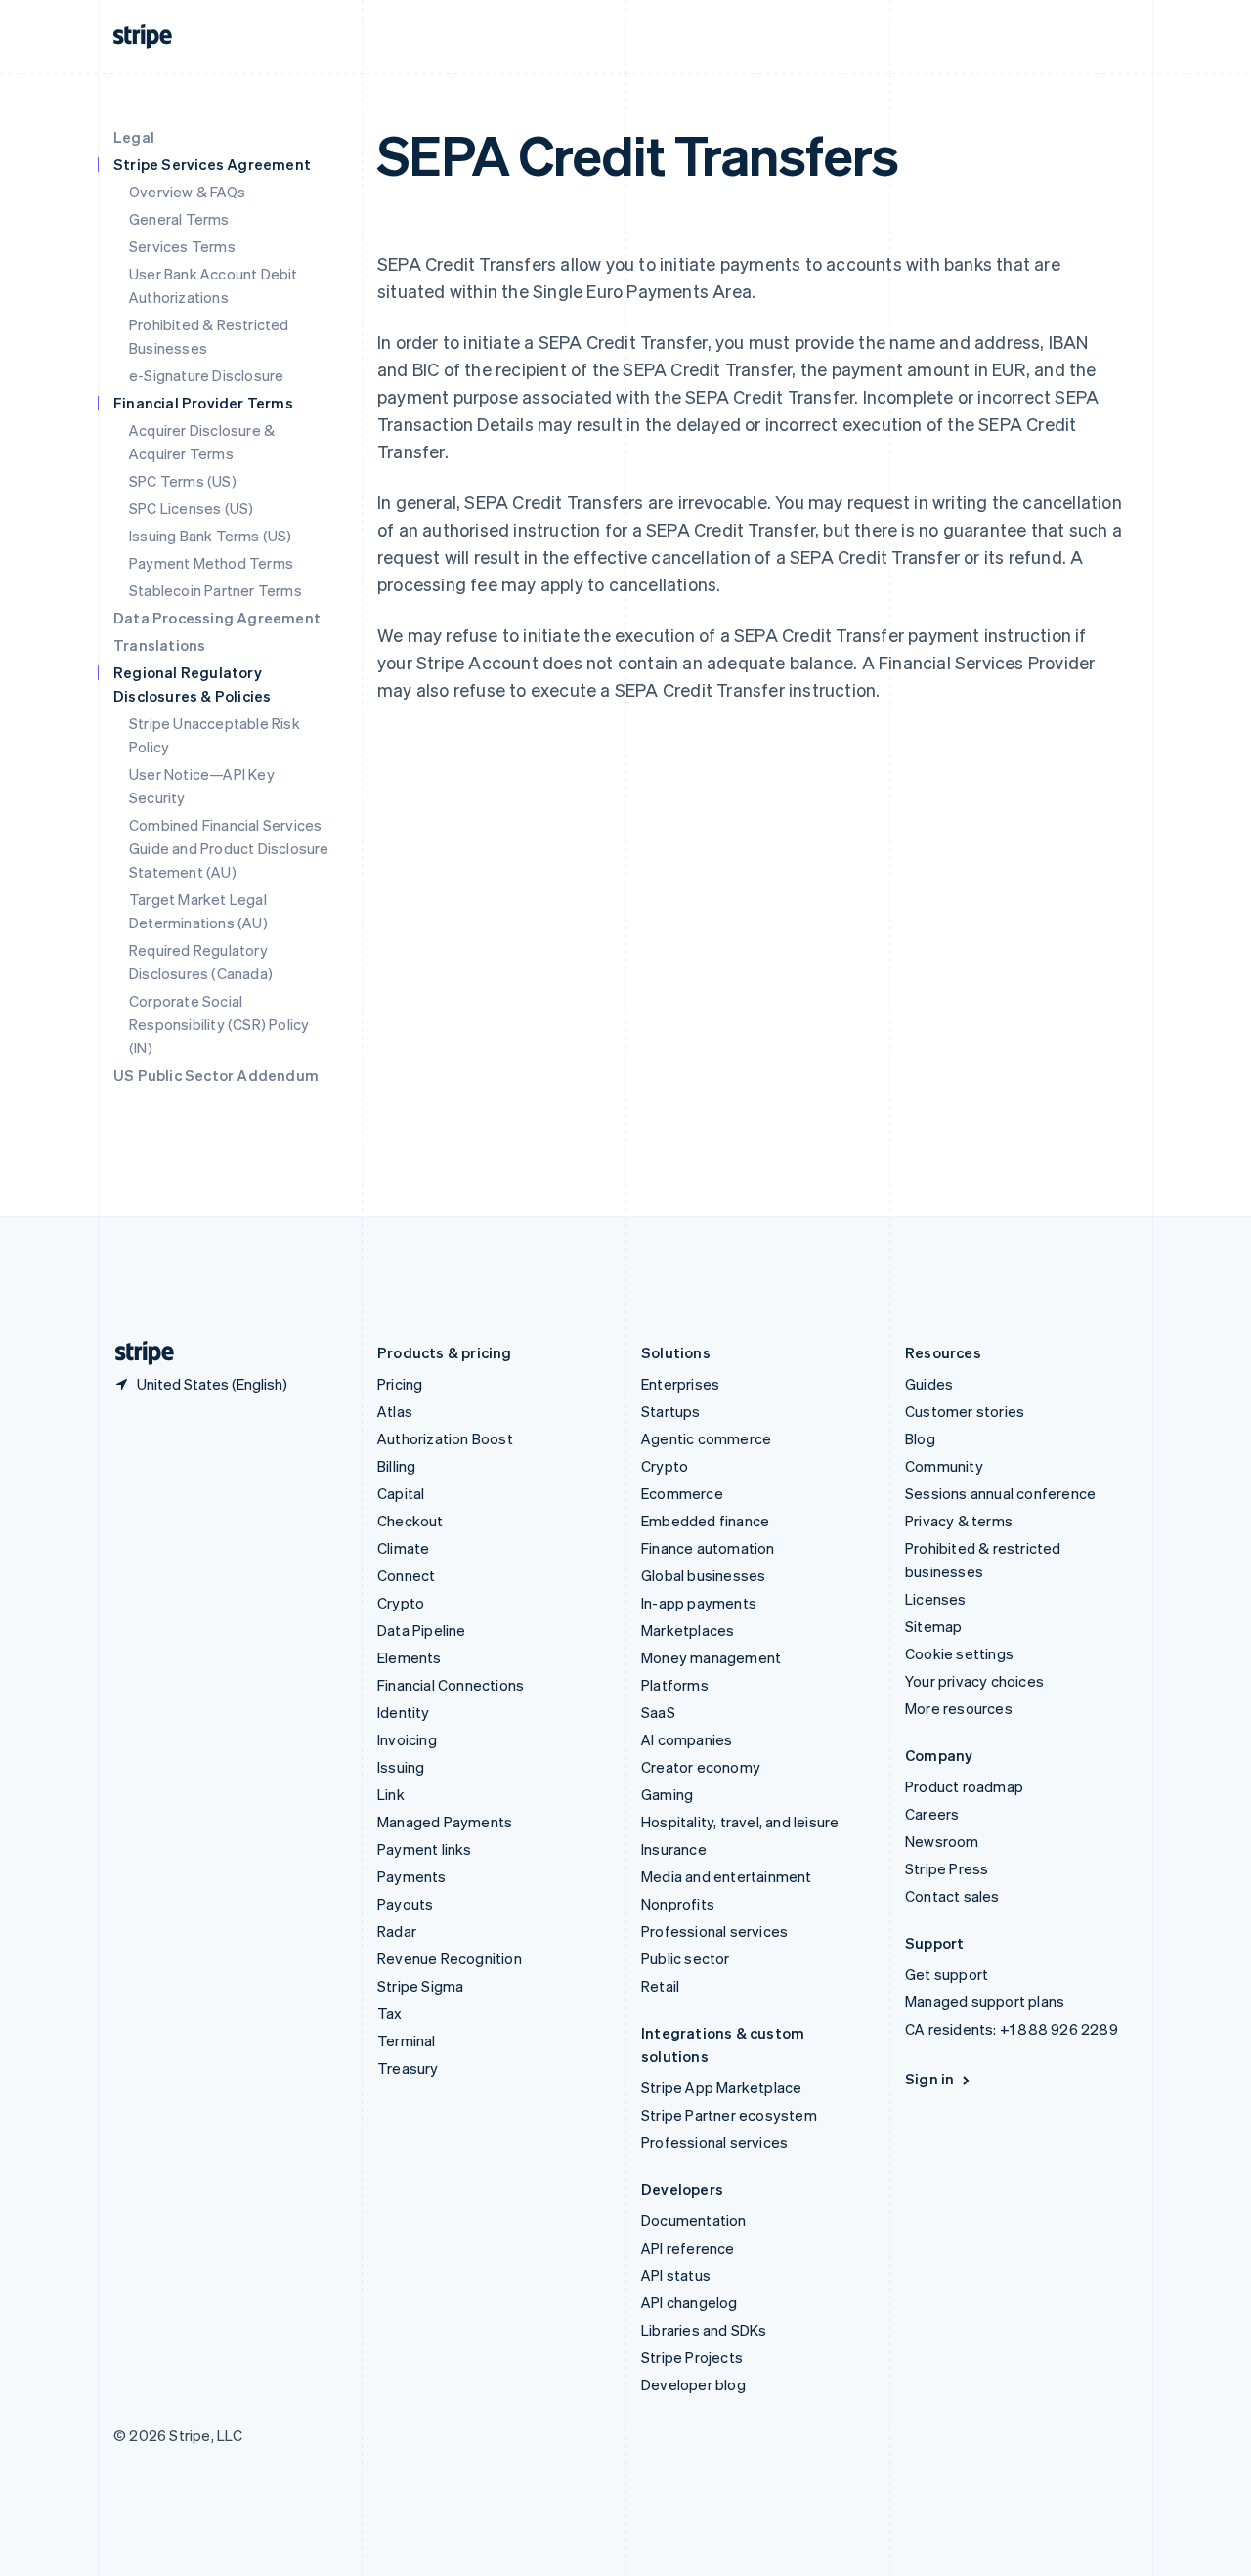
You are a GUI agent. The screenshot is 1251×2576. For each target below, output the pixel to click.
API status (676, 2275)
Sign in (929, 2079)
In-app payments (699, 1603)
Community (944, 1466)
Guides (929, 1384)
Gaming (667, 1794)
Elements (410, 1657)
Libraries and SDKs (704, 2330)
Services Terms (182, 246)
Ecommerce (682, 1493)
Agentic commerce (706, 1438)
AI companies (687, 1739)
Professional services (714, 1931)
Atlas (395, 1411)
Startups (671, 1411)
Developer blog (693, 2384)
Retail (660, 1986)
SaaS (658, 1712)
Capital (401, 1493)
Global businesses (703, 1575)
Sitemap (933, 1626)
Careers (932, 1814)
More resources (959, 1708)
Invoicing (407, 1739)
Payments (412, 1876)
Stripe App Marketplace (721, 2087)
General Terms (179, 219)
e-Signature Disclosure (206, 375)
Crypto (401, 1603)
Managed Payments (445, 1822)
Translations (159, 645)
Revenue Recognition (450, 1958)
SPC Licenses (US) (191, 508)
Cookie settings (959, 1653)
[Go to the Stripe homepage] (137, 1353)
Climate (403, 1548)
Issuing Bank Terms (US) (211, 536)
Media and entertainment (727, 1876)
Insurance (674, 1849)
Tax (390, 2013)
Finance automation (708, 1548)
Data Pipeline (422, 1630)
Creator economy (701, 1767)
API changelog (690, 2302)
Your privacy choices (974, 1681)
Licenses (936, 1599)
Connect (406, 1575)
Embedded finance (705, 1521)
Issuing (401, 1767)
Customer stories (965, 1411)
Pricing (400, 1384)
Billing (396, 1466)
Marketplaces (688, 1630)
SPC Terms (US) (183, 481)
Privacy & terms (959, 1521)
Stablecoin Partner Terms (216, 590)
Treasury (408, 2068)
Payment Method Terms (211, 563)
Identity (404, 1712)
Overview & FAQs (187, 192)
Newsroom (942, 1841)
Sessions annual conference (1000, 1493)
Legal (134, 137)
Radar (397, 1931)
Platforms (675, 1685)
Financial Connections (451, 1685)
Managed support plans (985, 2001)
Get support (947, 1974)
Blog (920, 1438)
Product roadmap (964, 1786)
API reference (688, 2248)
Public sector (686, 1958)
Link (391, 1794)
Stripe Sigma (420, 1986)
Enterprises (680, 1384)
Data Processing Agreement (217, 618)
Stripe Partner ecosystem (729, 2115)
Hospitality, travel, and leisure (740, 1822)
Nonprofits (678, 1904)
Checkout (410, 1521)
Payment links (425, 1849)
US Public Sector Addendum (216, 1075)
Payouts (405, 1904)
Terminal (407, 2040)
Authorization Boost (445, 1438)
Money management (711, 1657)
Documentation (694, 2220)
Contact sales (952, 1896)
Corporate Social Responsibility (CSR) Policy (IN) (219, 1024)
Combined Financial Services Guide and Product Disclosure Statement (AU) (229, 848)
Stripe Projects (692, 2357)
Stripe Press (947, 1868)
